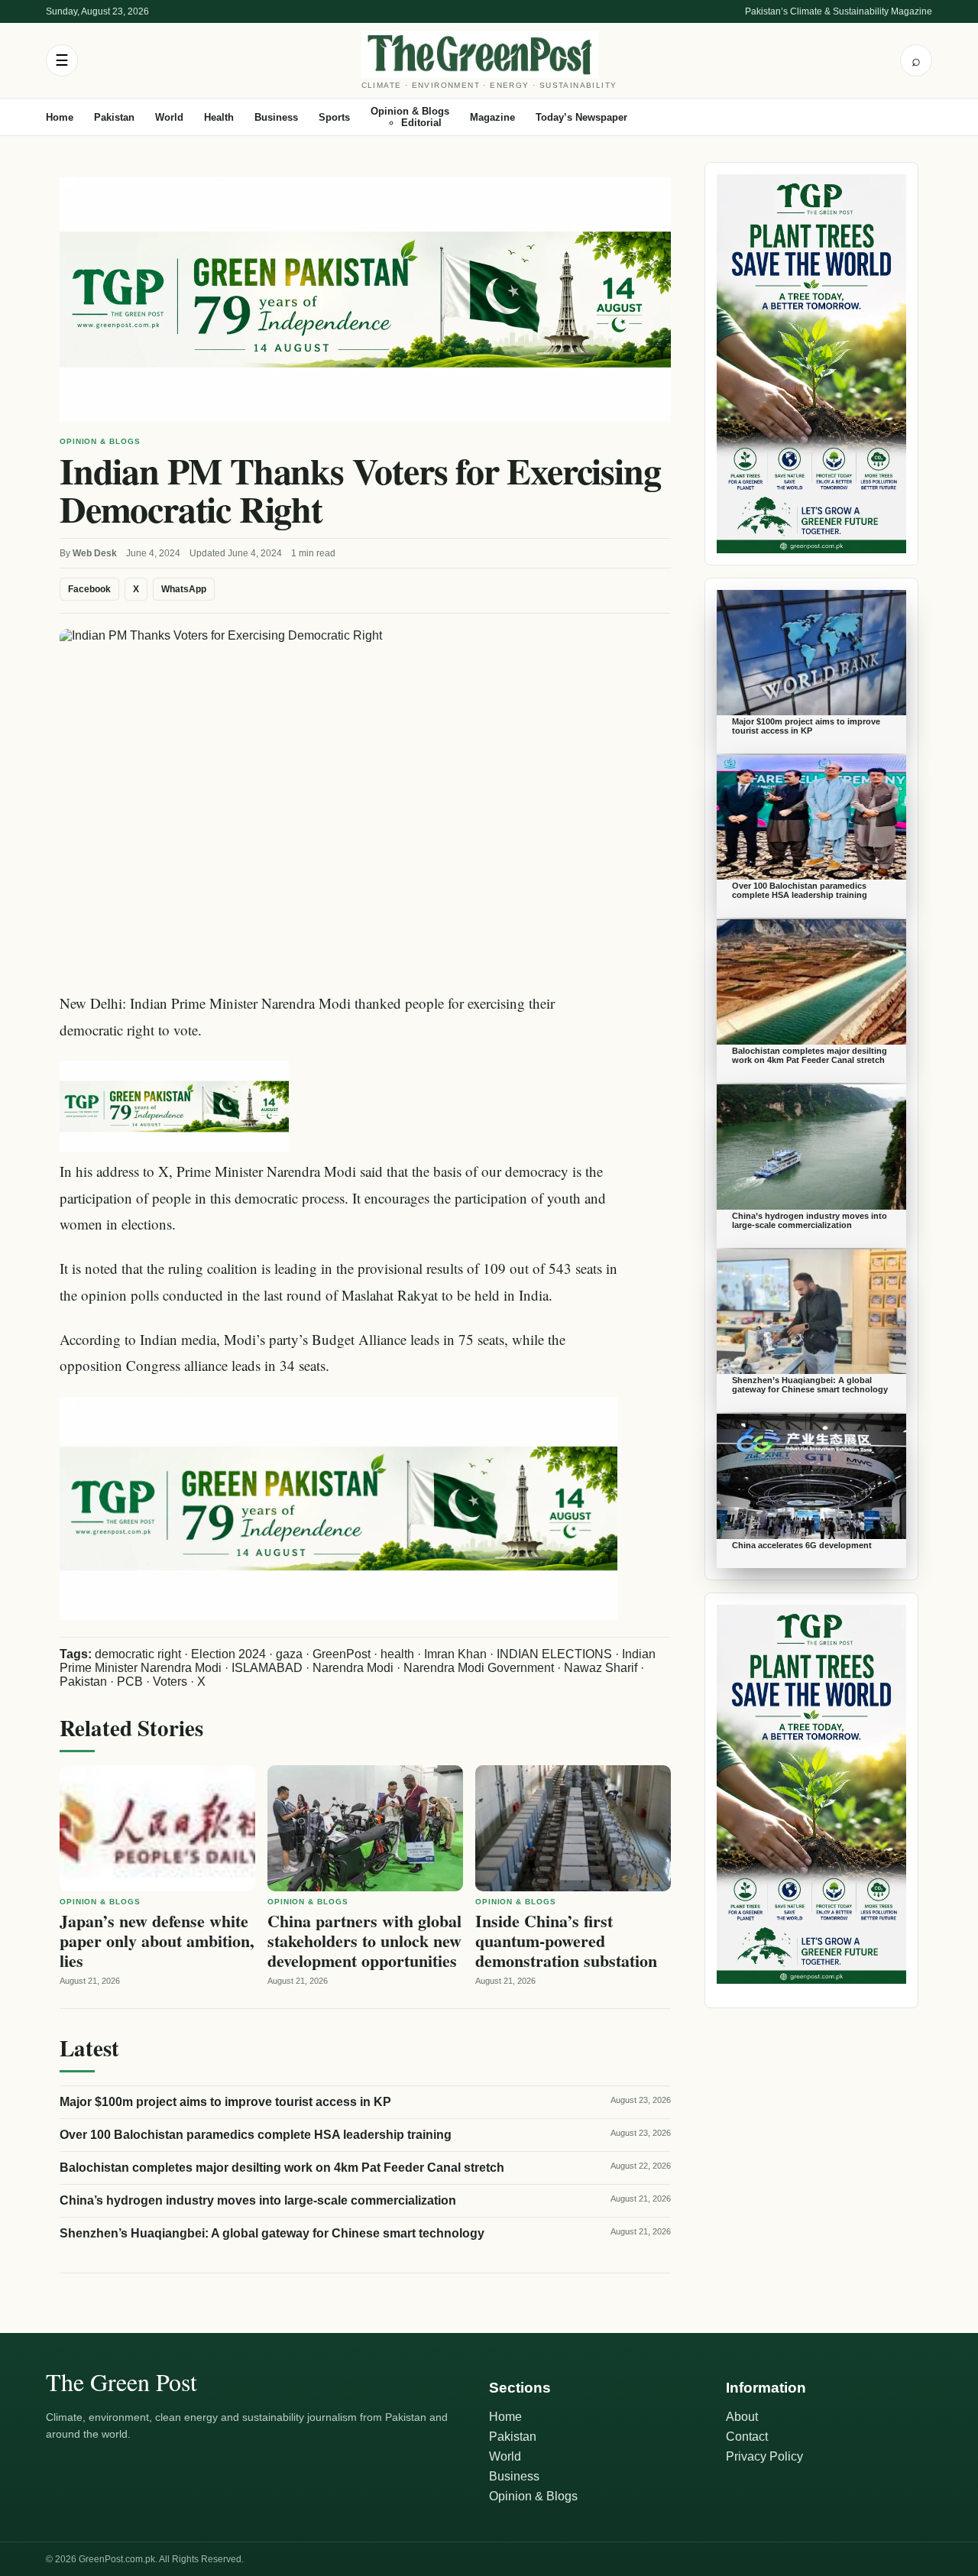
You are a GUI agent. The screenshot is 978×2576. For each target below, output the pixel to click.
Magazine (492, 117)
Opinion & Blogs (410, 111)
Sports (334, 117)
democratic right (138, 1654)
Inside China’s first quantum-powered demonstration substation (566, 1941)
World (169, 117)
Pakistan (114, 117)
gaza (289, 1654)
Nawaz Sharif (601, 1668)
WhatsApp (184, 589)
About (742, 2417)
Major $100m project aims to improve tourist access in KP (225, 2102)
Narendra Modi (353, 1668)
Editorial (421, 123)
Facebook (89, 589)
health (397, 1654)
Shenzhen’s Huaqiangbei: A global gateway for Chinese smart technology (272, 2233)
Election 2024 (228, 1654)
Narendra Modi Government (479, 1668)
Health (219, 117)
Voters (170, 1682)
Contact (747, 2437)
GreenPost (342, 1654)
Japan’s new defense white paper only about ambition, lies (157, 1941)
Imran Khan (455, 1654)
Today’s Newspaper (581, 117)
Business (276, 117)
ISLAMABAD (267, 1668)
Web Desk (95, 553)
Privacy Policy (764, 2456)
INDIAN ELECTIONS (554, 1654)
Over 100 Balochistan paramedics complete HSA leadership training (256, 2135)
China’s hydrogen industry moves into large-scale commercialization (258, 2200)
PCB (130, 1682)
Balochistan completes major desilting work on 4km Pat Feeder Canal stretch (282, 2168)
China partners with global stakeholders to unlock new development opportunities (364, 1941)
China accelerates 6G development (802, 1545)
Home (60, 117)
